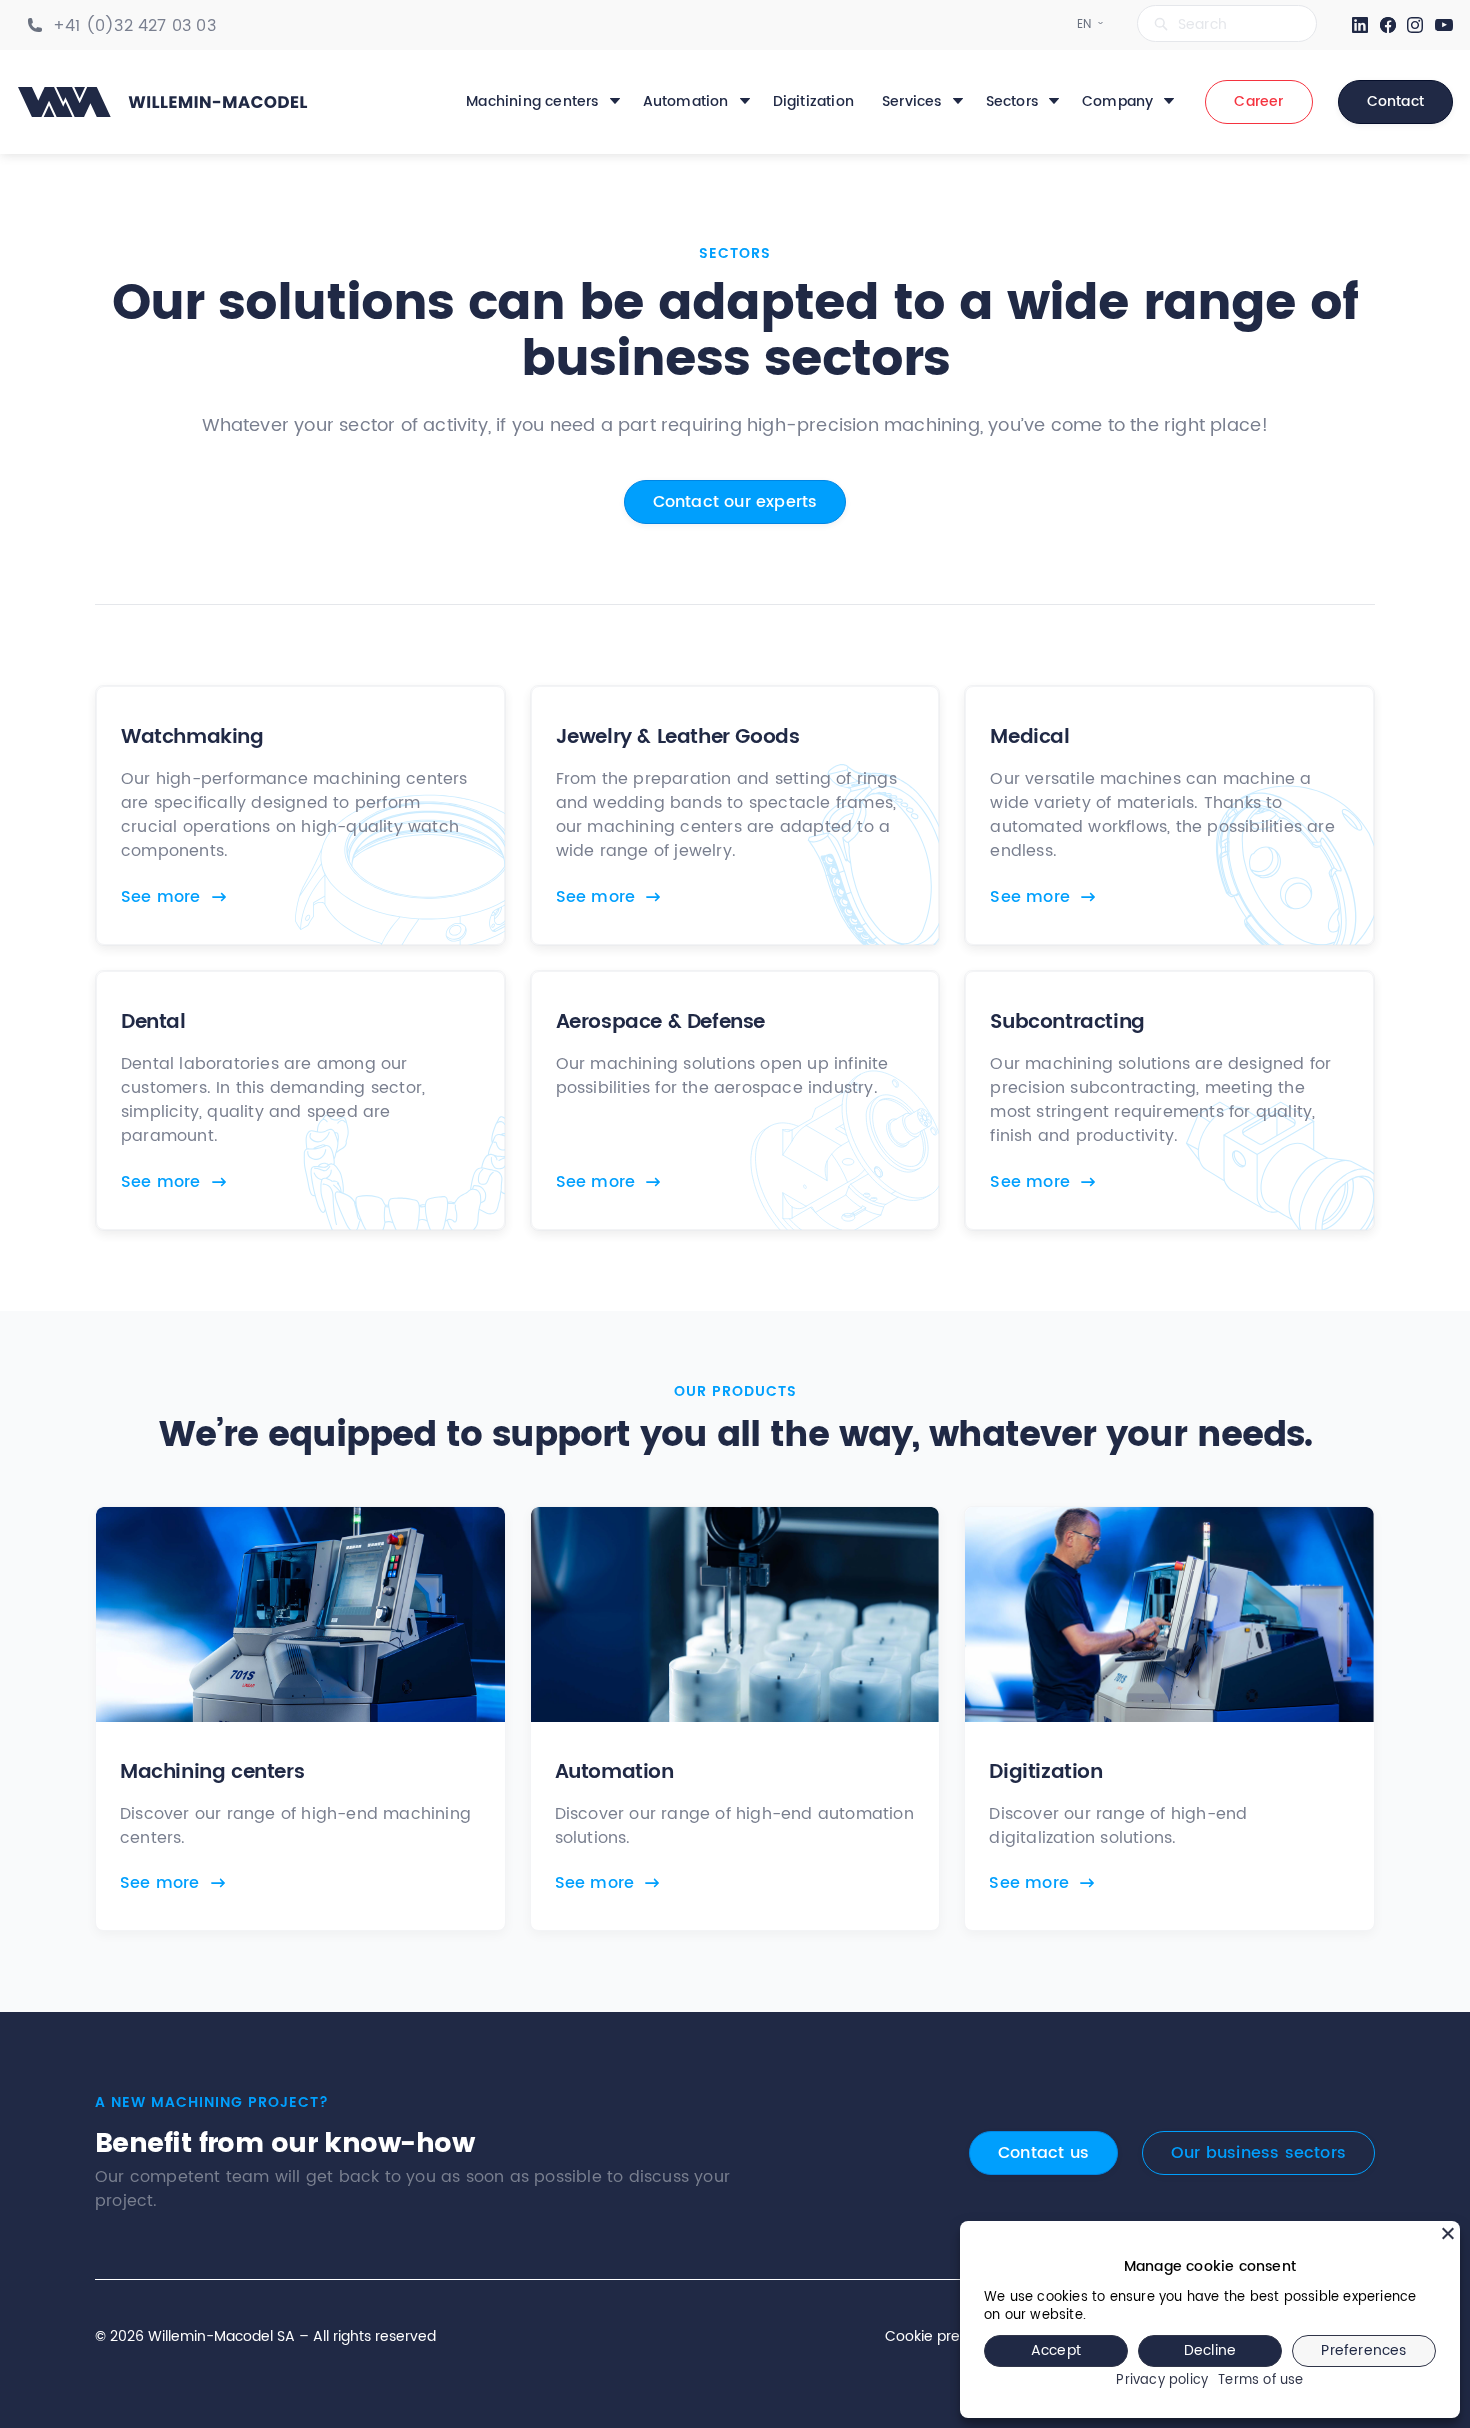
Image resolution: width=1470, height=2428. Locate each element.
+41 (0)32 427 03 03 (134, 26)
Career (1258, 101)
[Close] (1448, 2233)
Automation (686, 102)
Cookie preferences (953, 2337)
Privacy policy (1162, 2381)
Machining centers (532, 102)
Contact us (1043, 2153)
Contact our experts (735, 502)
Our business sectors (1258, 2153)
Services (912, 102)
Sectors (1012, 102)
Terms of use (1260, 2381)
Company (1117, 102)
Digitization (813, 102)
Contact (1395, 101)
